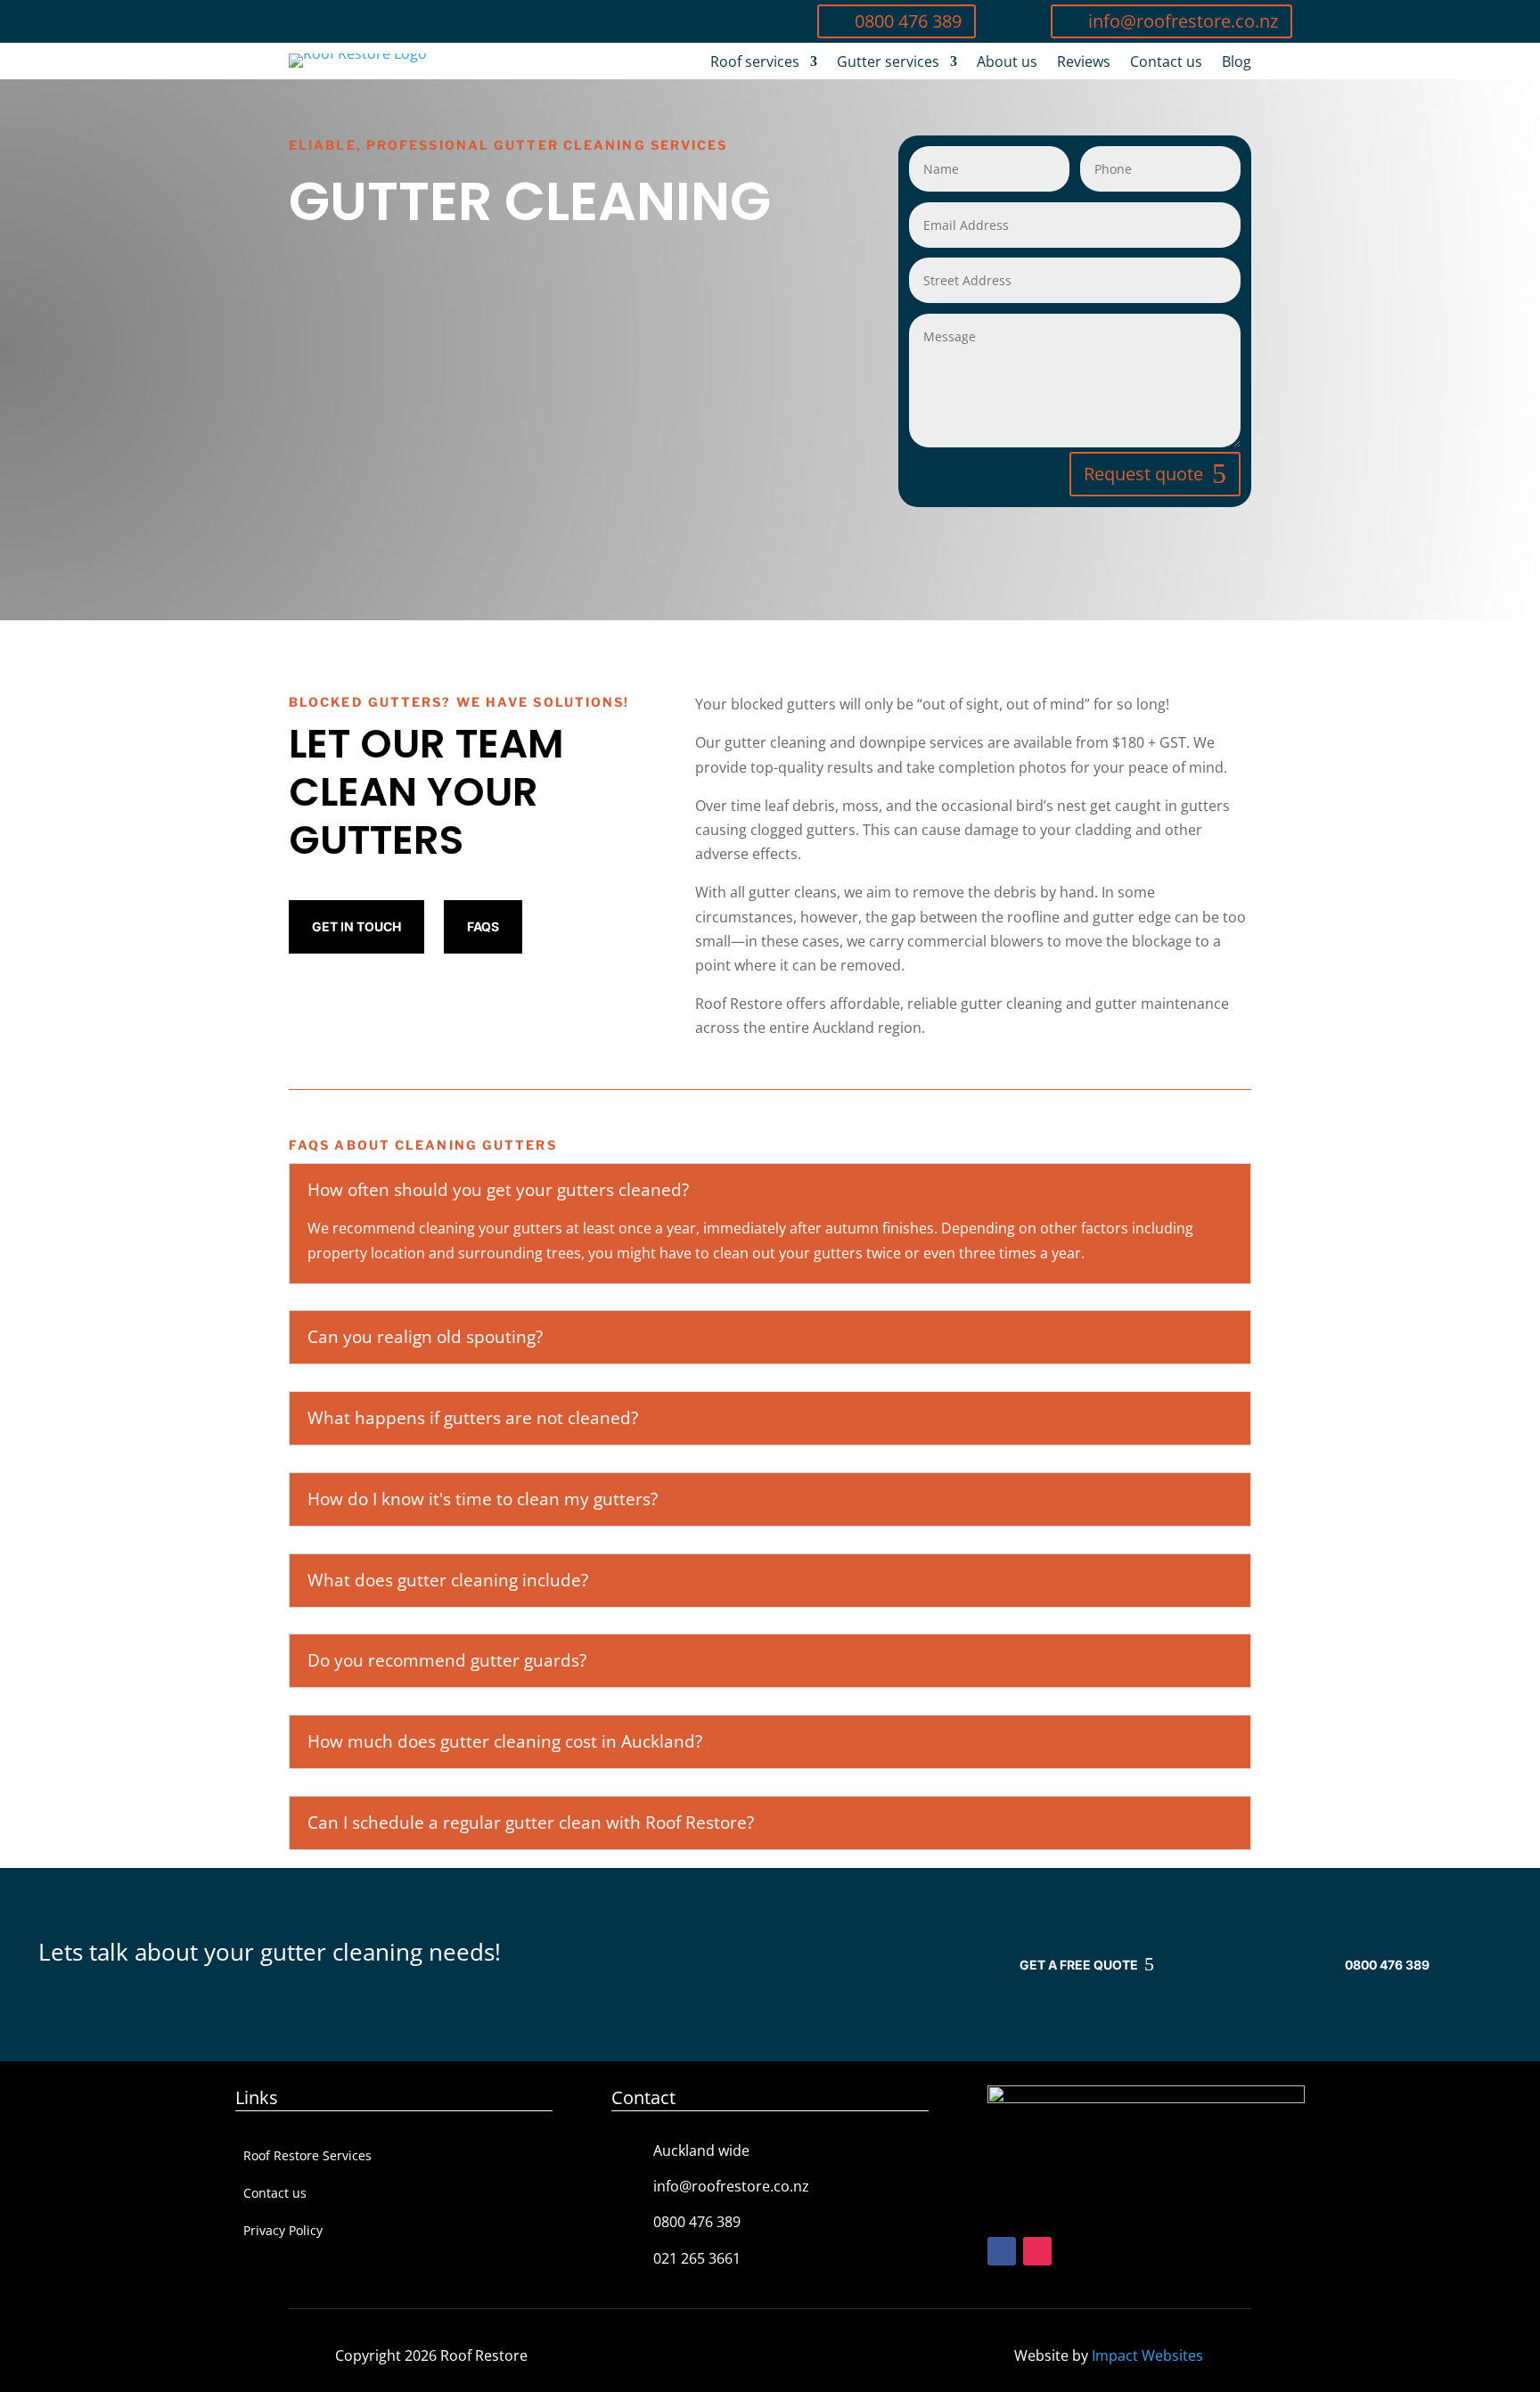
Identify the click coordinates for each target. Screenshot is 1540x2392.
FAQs (483, 926)
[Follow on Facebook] (1002, 2251)
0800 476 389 (908, 21)
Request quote (1143, 474)
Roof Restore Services (307, 2157)
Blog (1237, 63)
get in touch (356, 926)
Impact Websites (1147, 2355)
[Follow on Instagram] (1037, 2251)
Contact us (1166, 63)
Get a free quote (1079, 1965)
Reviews (1084, 63)
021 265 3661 (697, 2258)
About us (1007, 63)
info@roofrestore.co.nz (1183, 21)
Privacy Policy (283, 2232)
